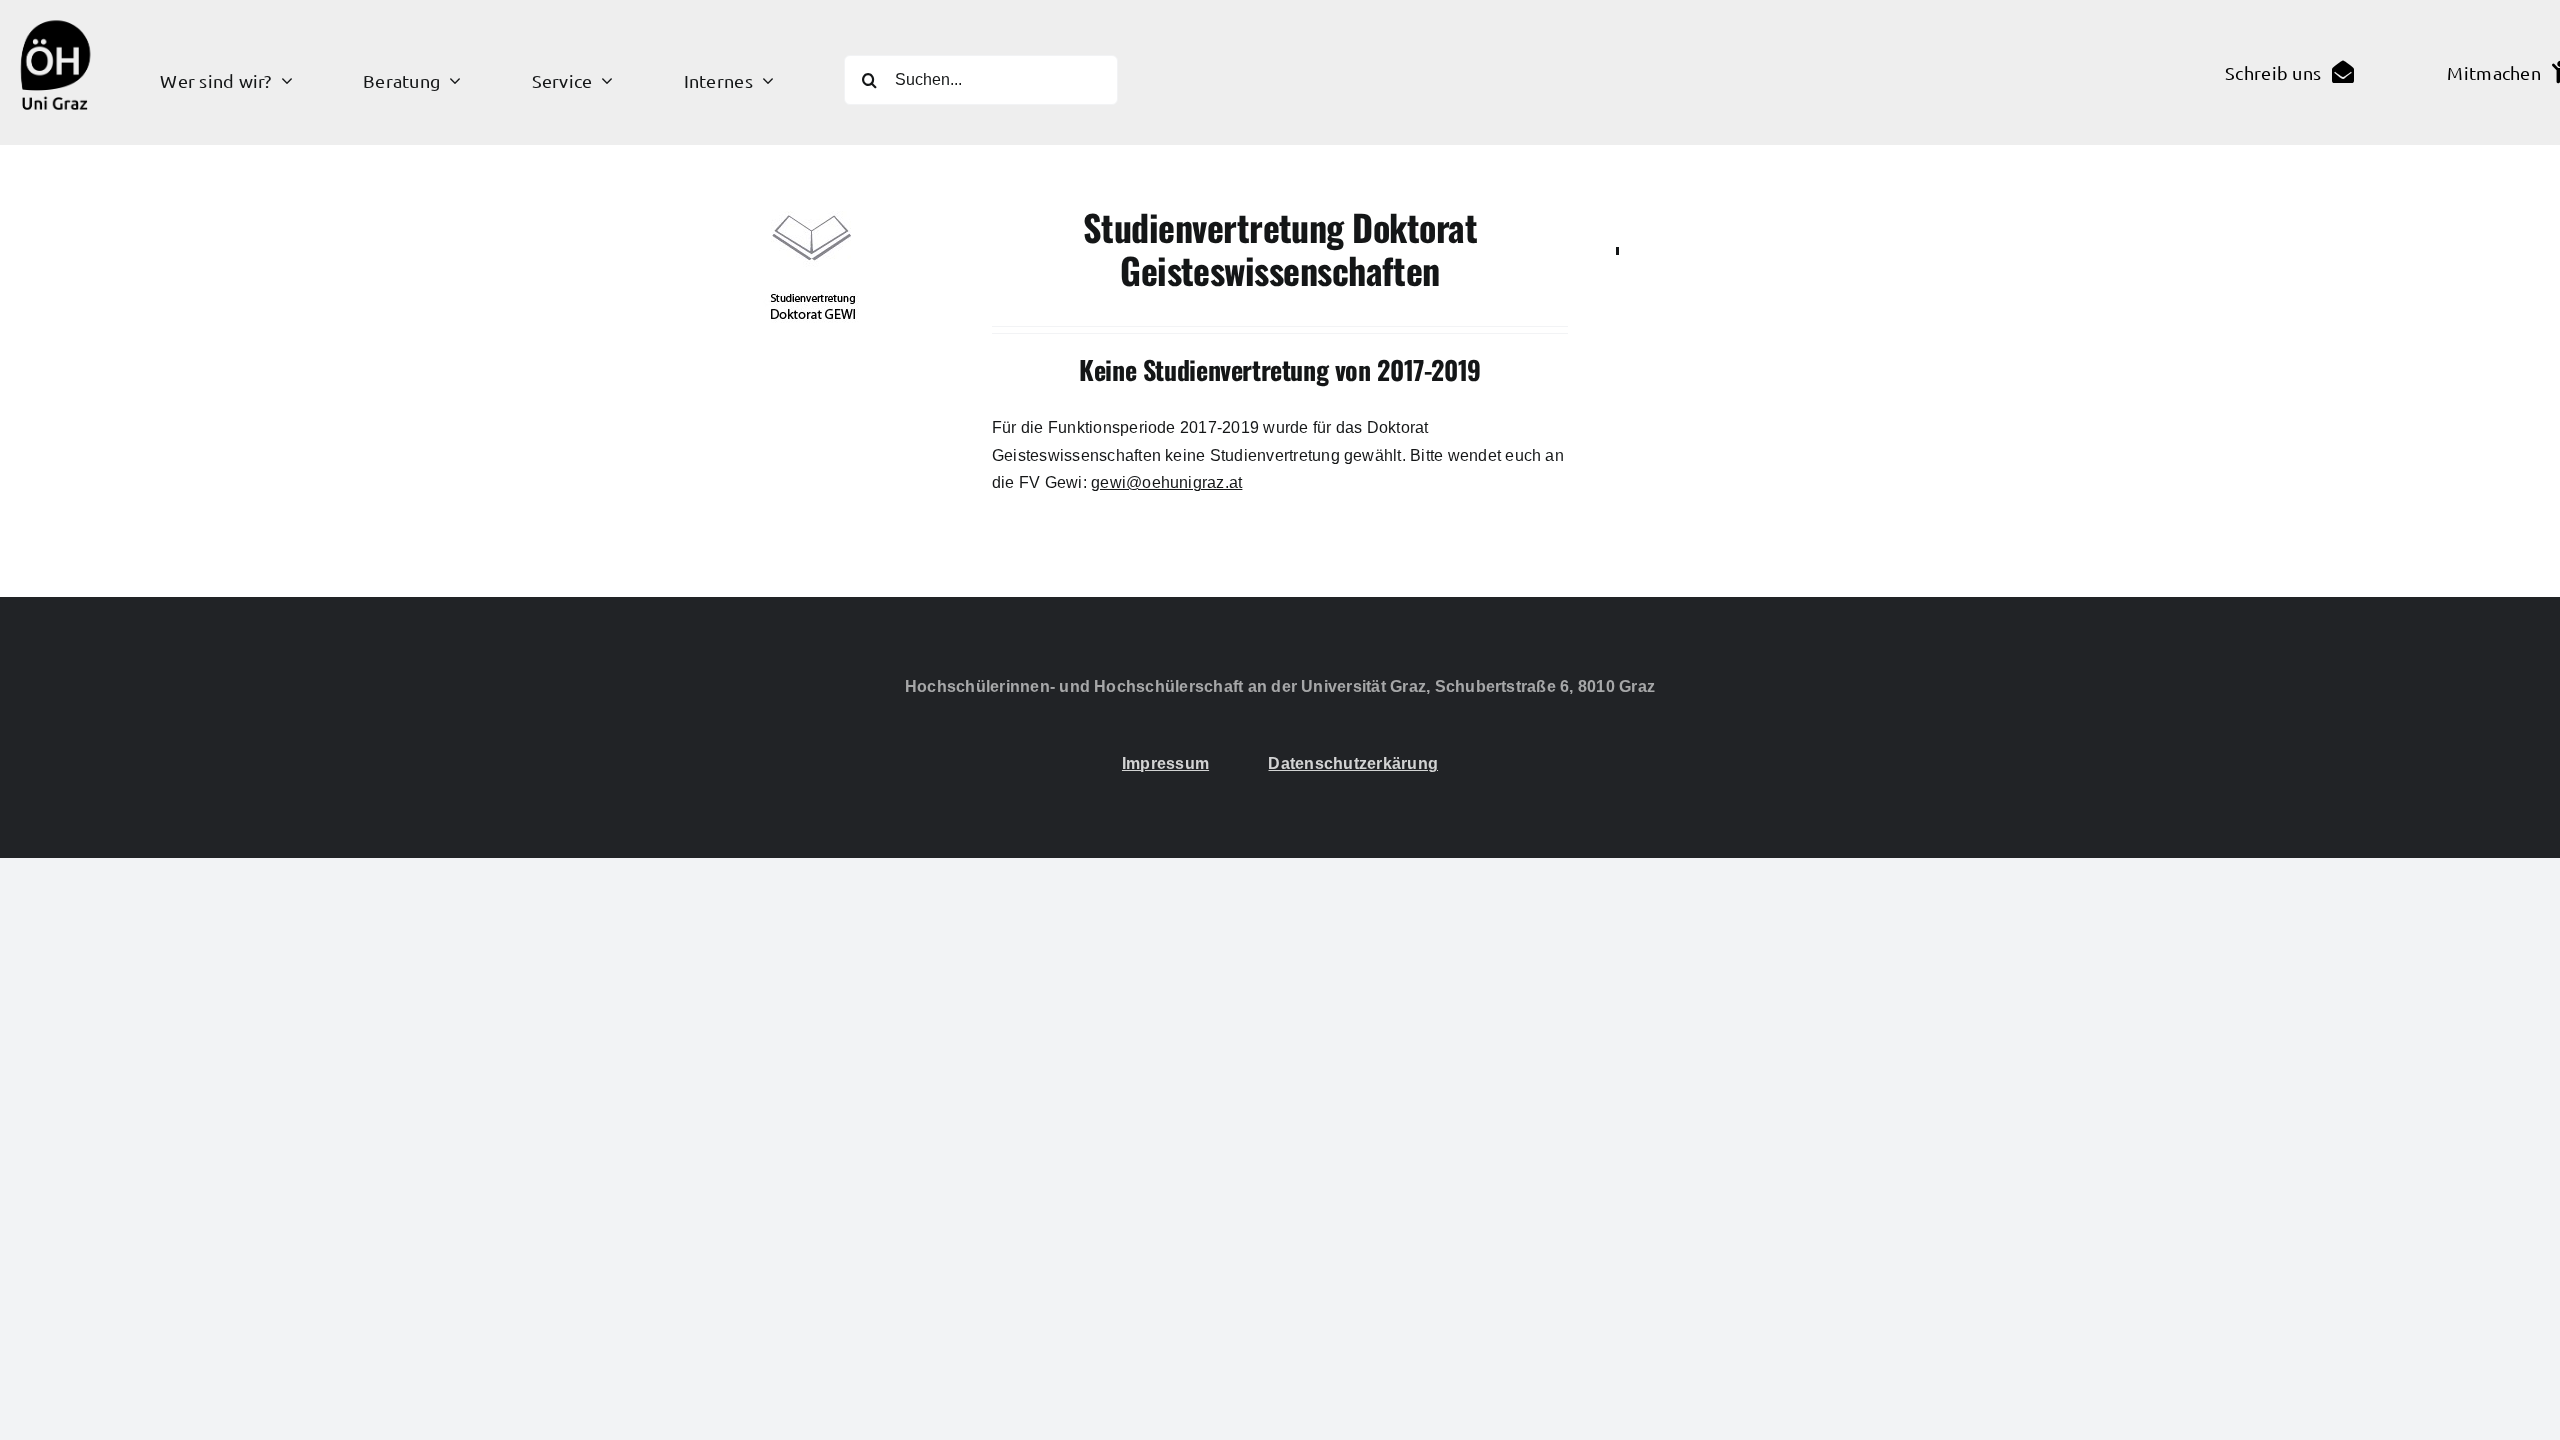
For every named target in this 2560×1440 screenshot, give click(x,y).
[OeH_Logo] (54, 12)
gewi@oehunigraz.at (1166, 482)
